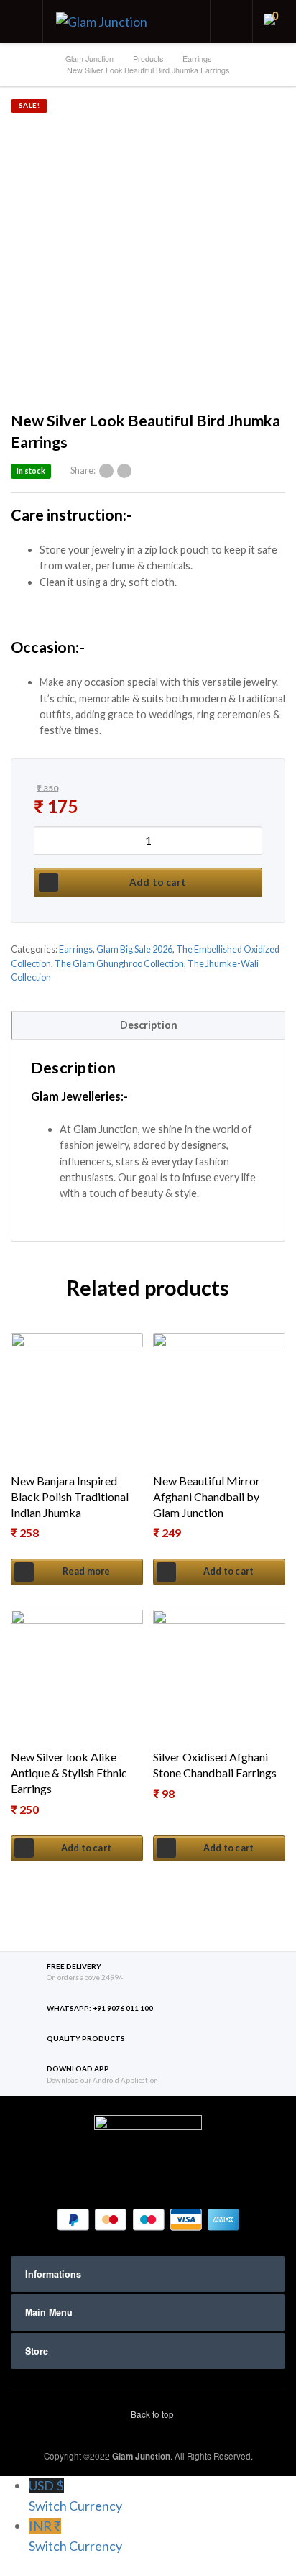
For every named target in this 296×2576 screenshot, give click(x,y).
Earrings (76, 949)
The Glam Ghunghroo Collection (119, 964)
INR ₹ (75, 2536)
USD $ (75, 2495)
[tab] (148, 1025)
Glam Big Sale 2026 (134, 949)
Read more (87, 1571)
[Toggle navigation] (22, 22)
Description (149, 1025)
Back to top (151, 2414)
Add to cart (158, 882)
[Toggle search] (231, 22)
